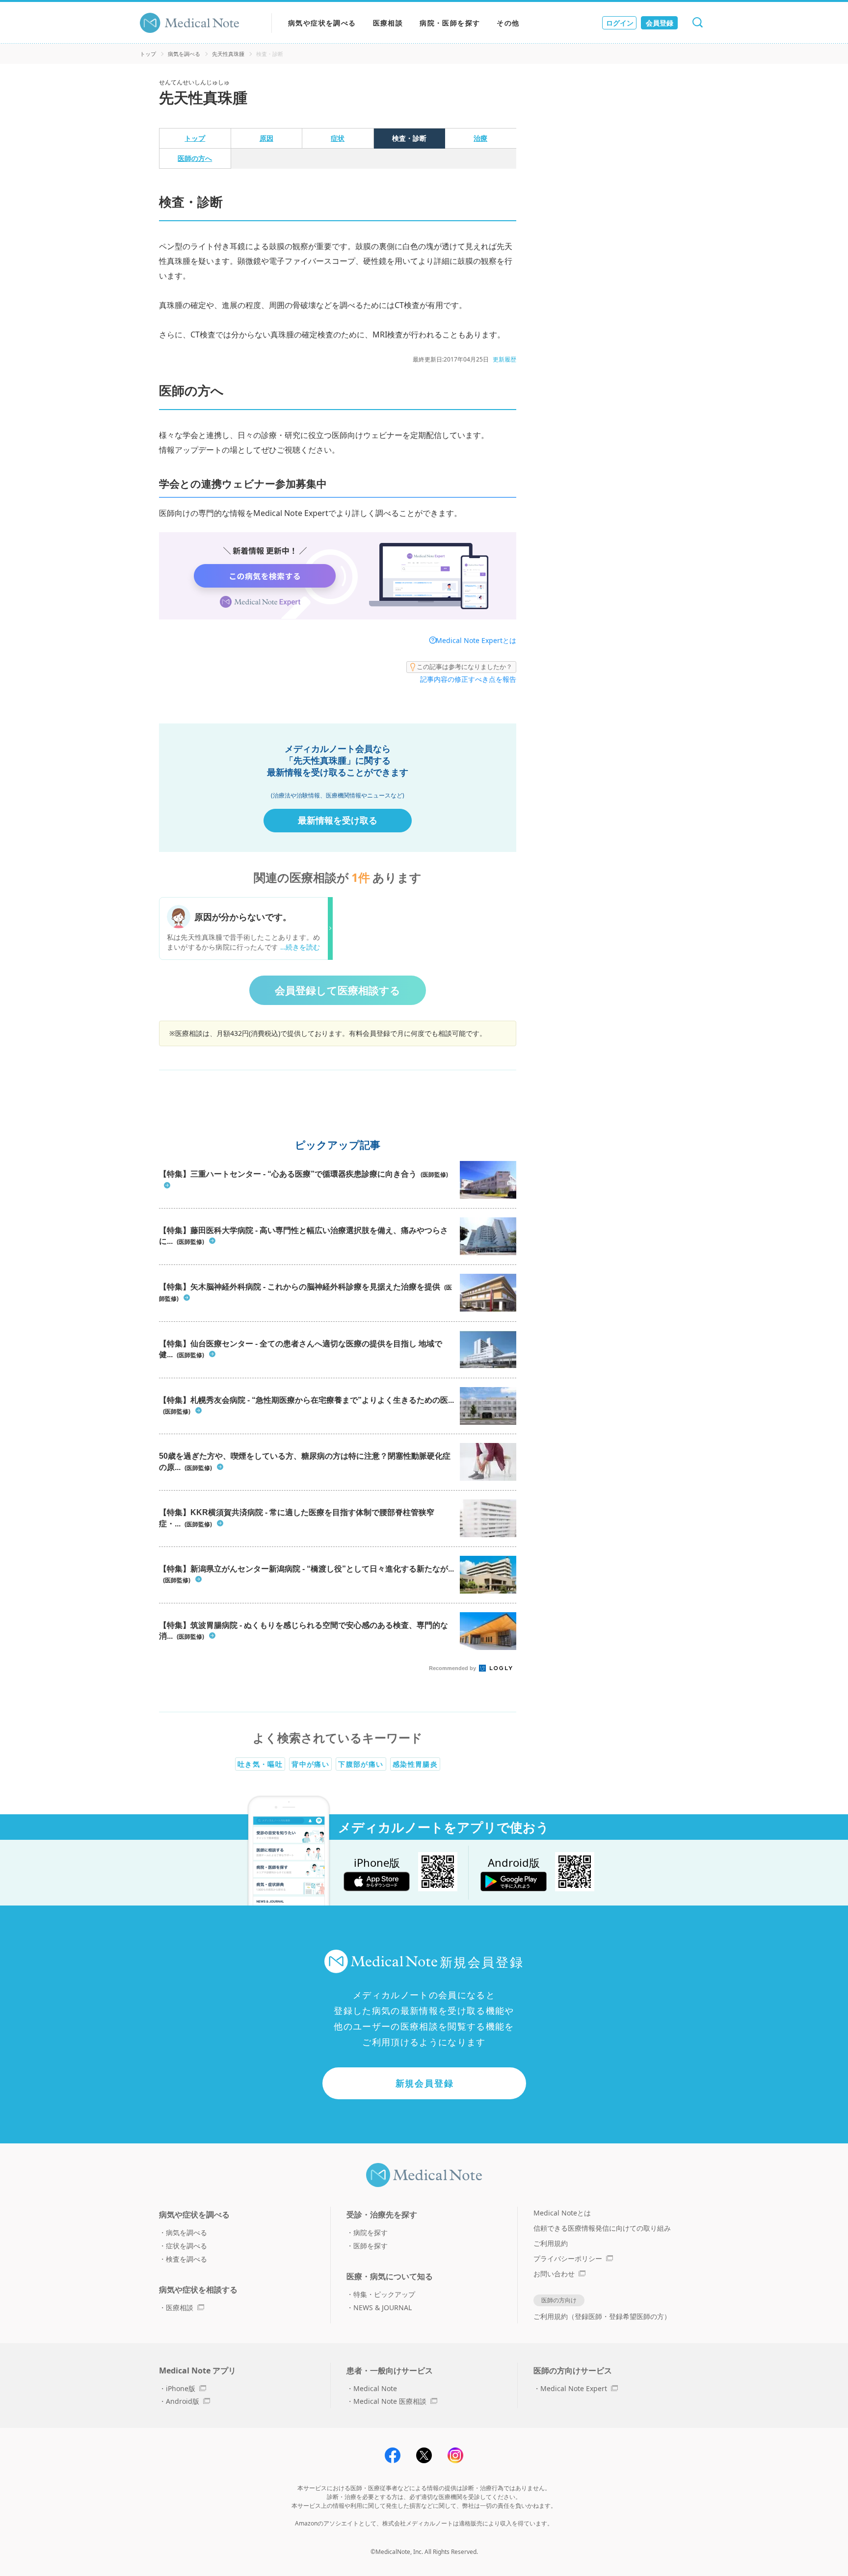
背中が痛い (310, 1764)
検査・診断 (409, 138)
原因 (266, 138)
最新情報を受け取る (338, 820)
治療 (480, 138)
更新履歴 (504, 359)
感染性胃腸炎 (415, 1764)
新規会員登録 (425, 2083)
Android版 (183, 2401)
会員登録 (660, 23)
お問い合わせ (554, 2274)
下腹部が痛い (361, 1764)
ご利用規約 (551, 2243)
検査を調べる (186, 2259)
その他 (508, 23)
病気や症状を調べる (322, 23)
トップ (148, 54)
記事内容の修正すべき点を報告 (468, 679)
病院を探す (371, 2232)
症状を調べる (186, 2246)
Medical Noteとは (562, 2213)
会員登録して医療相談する (338, 990)
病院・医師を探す (450, 23)
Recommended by (453, 1668)
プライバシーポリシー (568, 2258)
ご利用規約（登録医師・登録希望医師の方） (602, 2316)
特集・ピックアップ (384, 2294)
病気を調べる (184, 54)
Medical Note (375, 2388)
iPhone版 (181, 2388)
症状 (338, 138)
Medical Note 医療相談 (390, 2401)
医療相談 (388, 23)
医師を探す (371, 2246)
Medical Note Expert (574, 2388)
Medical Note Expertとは (476, 640)
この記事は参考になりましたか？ (464, 667)
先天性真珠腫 (228, 54)
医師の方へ (195, 158)
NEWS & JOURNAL (383, 2307)
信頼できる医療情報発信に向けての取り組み (602, 2228)
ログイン (620, 23)
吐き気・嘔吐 (260, 1764)
